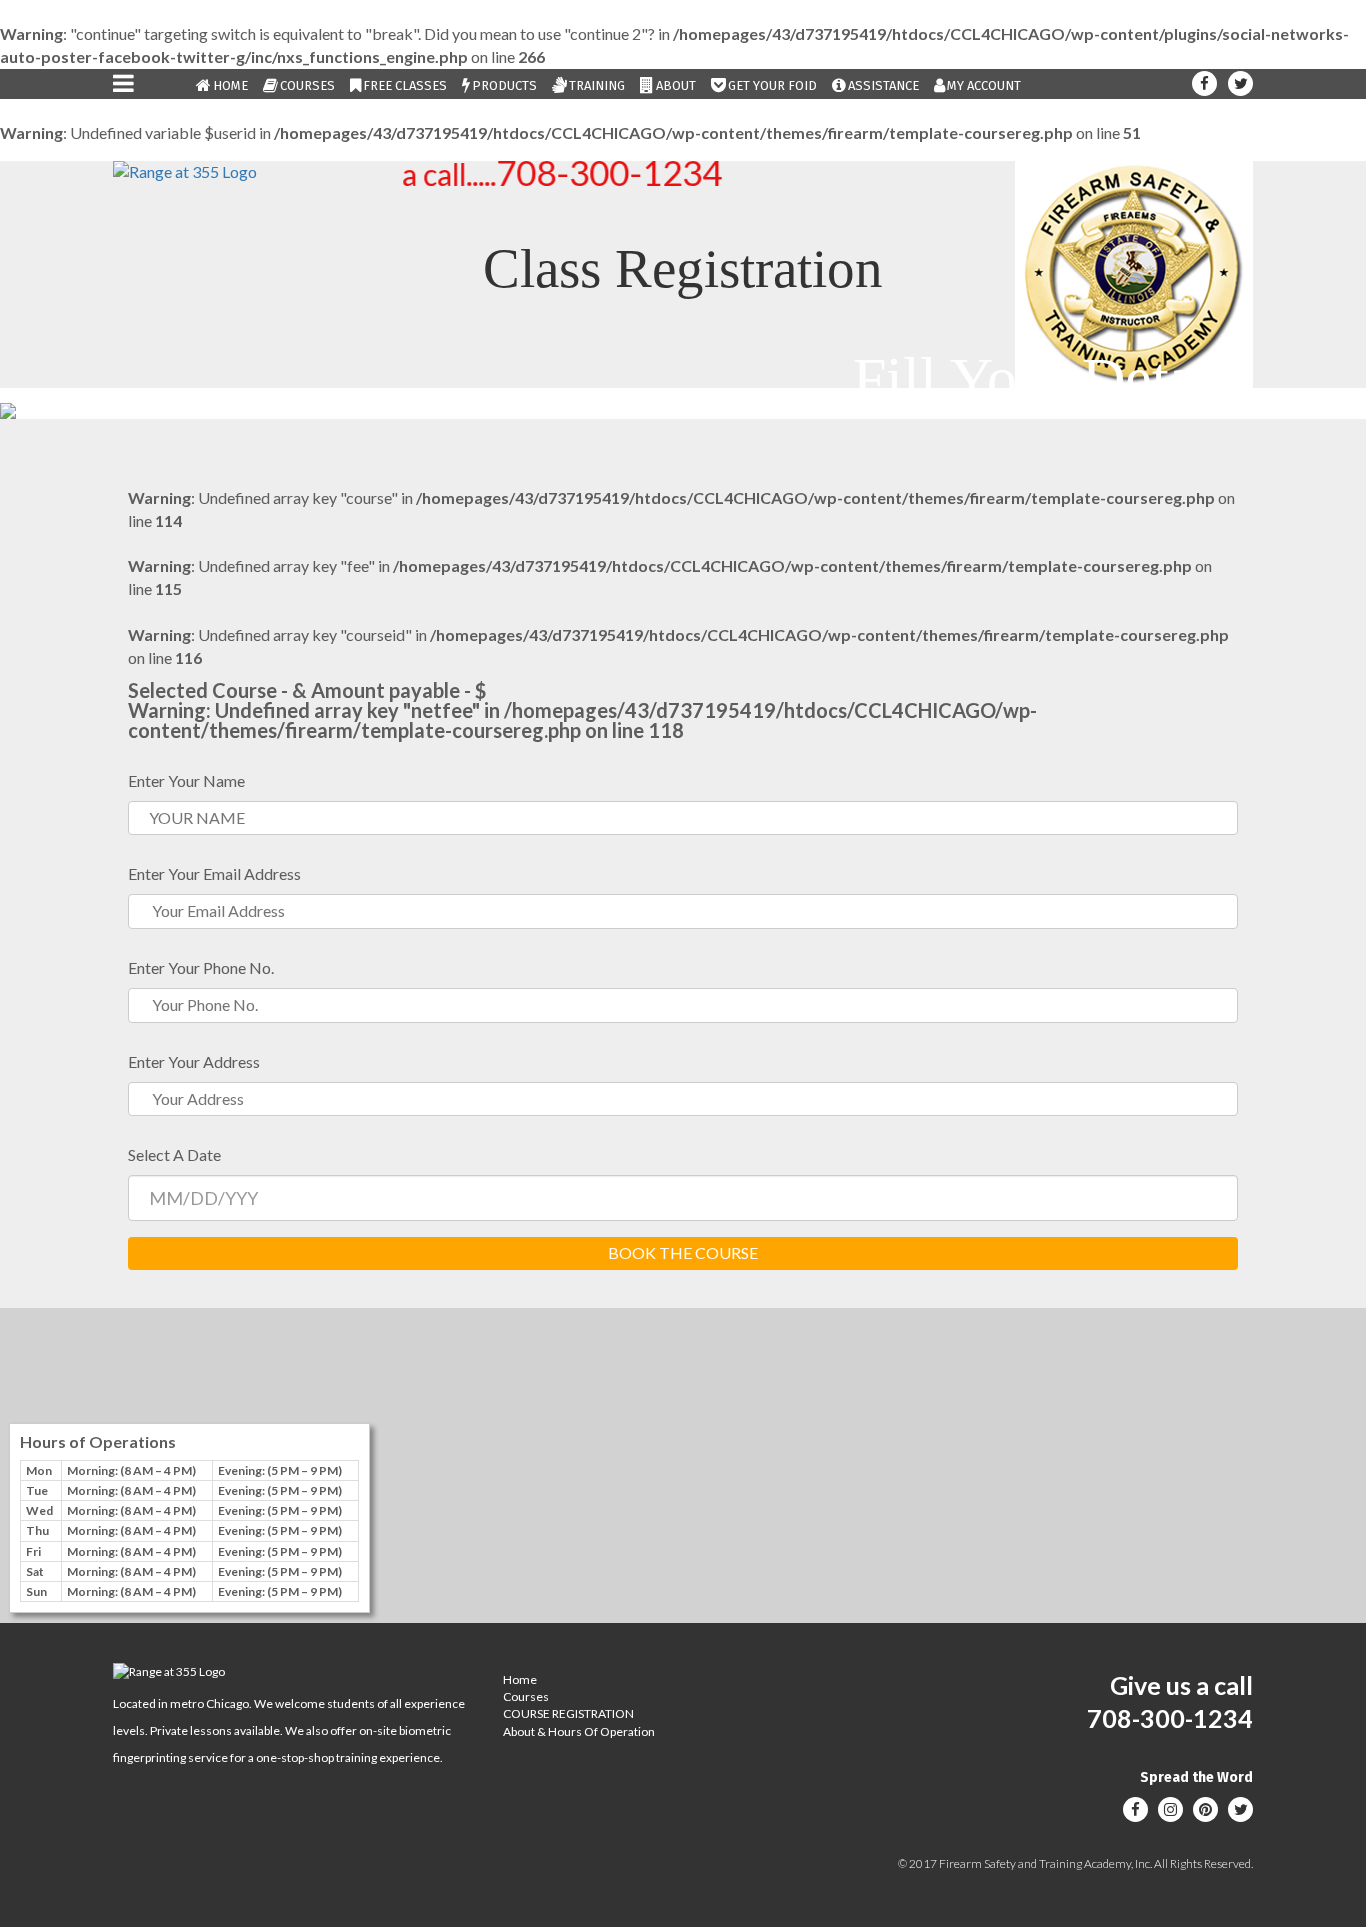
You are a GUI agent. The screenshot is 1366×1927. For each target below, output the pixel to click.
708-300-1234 (584, 172)
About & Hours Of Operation (579, 1731)
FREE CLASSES (405, 85)
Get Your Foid (772, 85)
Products (504, 85)
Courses (307, 85)
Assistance (883, 85)
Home (520, 1679)
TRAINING (597, 85)
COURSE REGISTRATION (568, 1713)
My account (984, 85)
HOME (230, 85)
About (676, 85)
